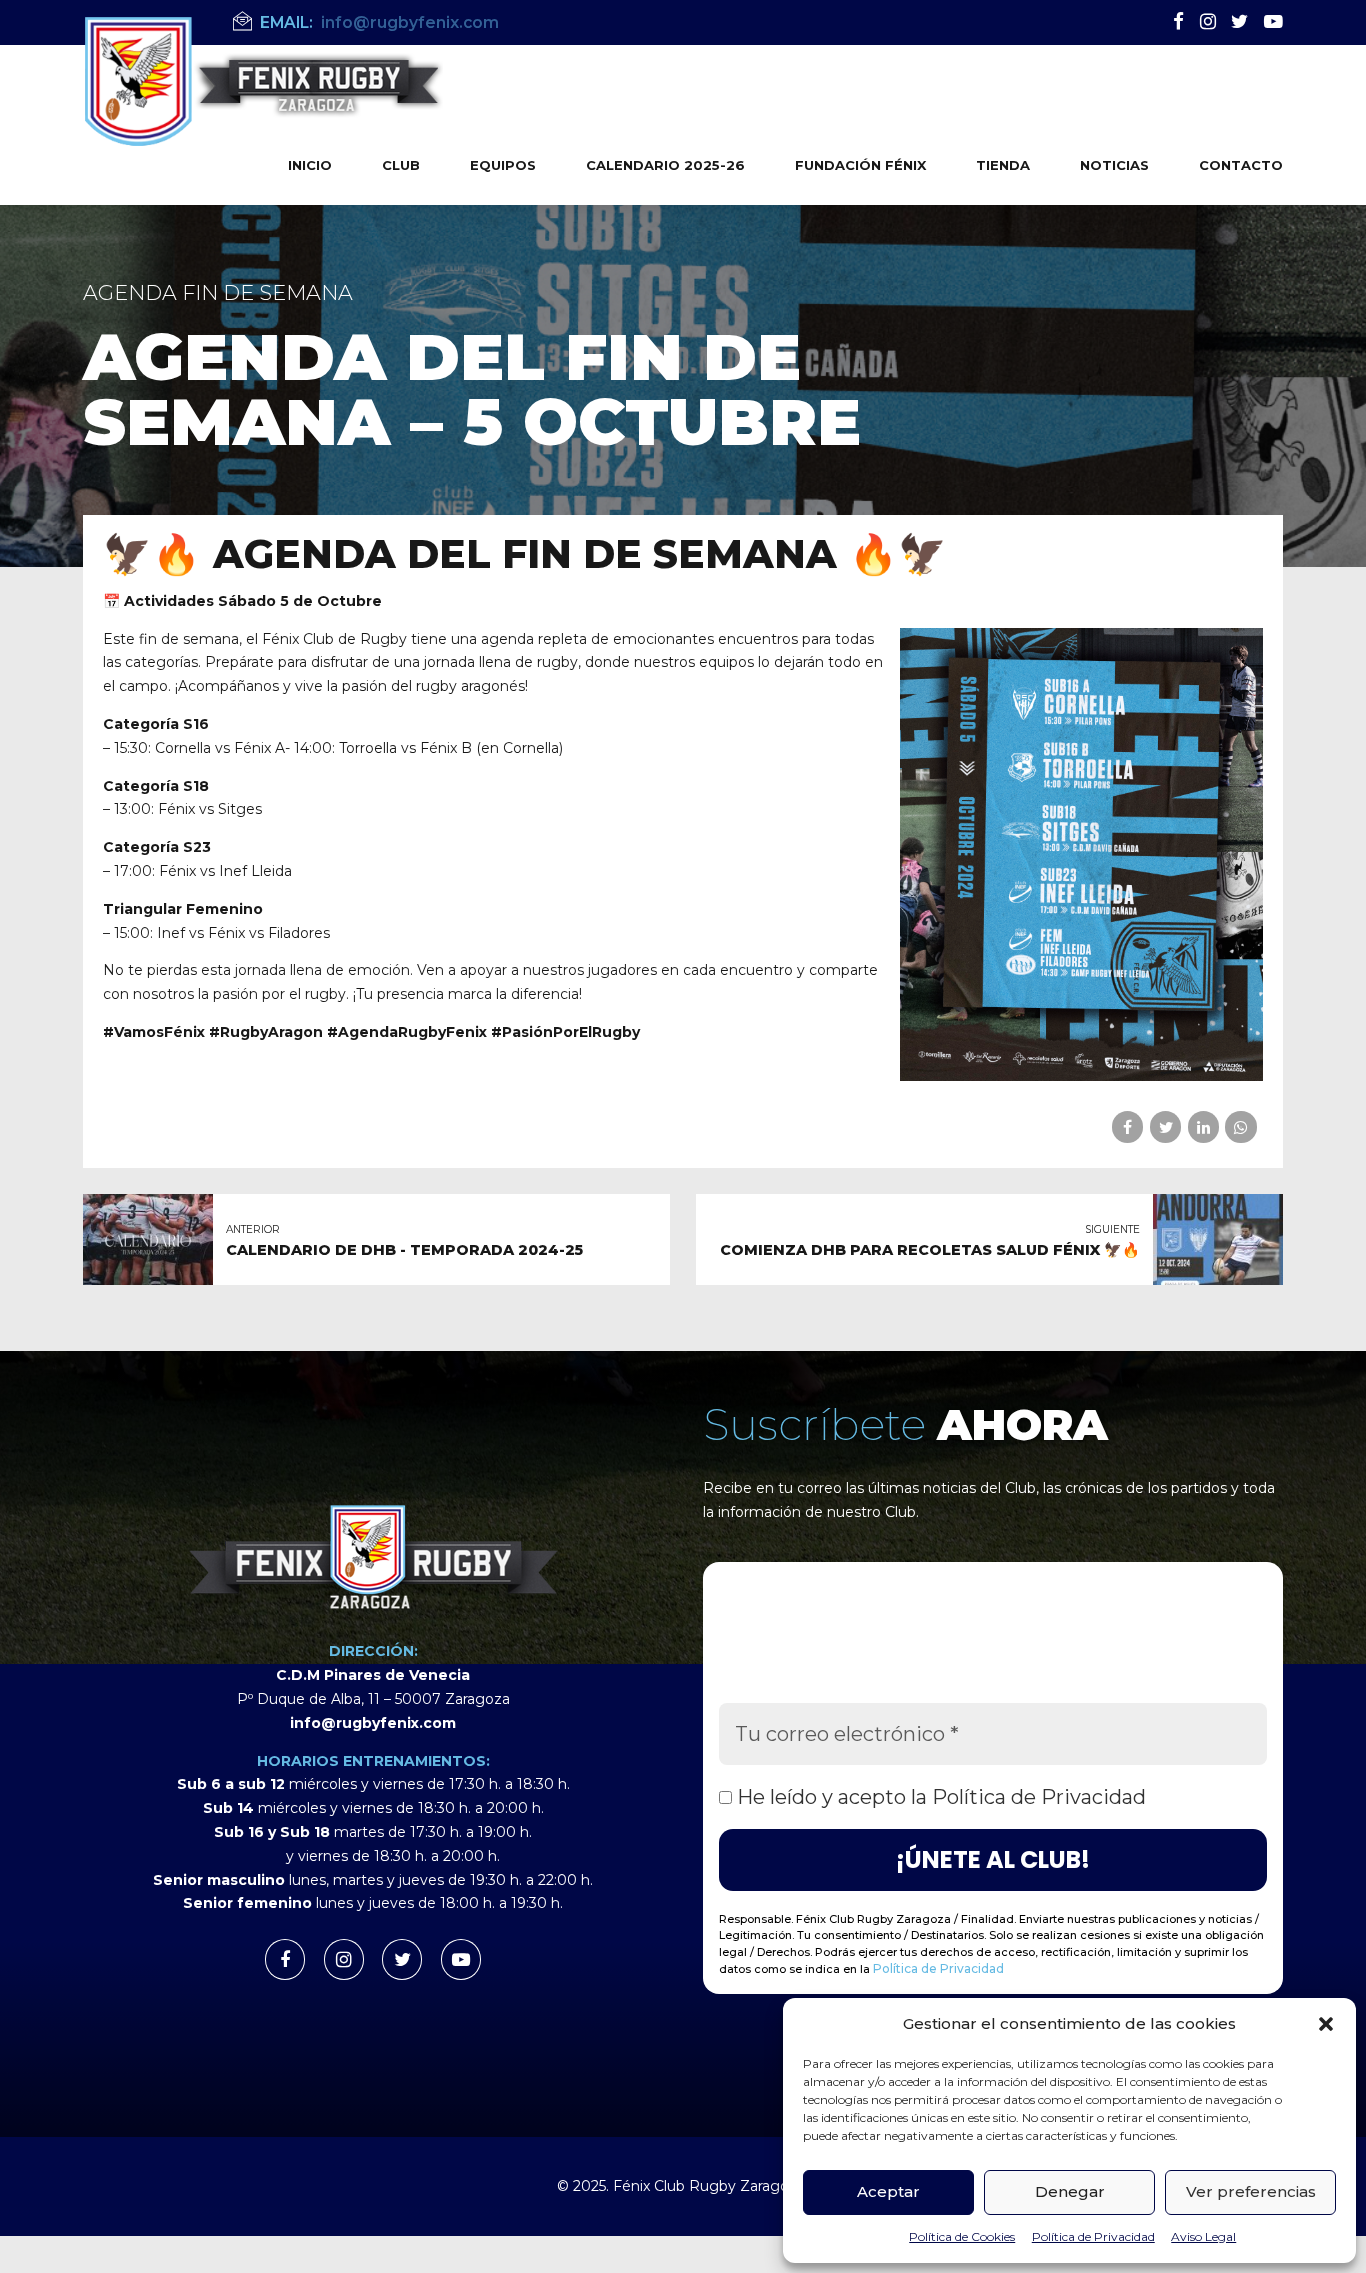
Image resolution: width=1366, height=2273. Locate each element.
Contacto (1241, 165)
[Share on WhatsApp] (1240, 1126)
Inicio (310, 165)
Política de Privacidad (1093, 2236)
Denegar (1070, 2191)
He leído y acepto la (939, 1797)
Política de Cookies (962, 2236)
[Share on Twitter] (1165, 1126)
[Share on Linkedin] (1203, 1126)
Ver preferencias (1251, 2191)
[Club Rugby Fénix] (373, 1556)
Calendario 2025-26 (665, 165)
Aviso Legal (1203, 2236)
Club (401, 165)
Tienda (1003, 165)
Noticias (1114, 165)
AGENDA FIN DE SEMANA (218, 292)
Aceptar (888, 2191)
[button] (1326, 2024)
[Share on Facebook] (1127, 1126)
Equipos (503, 165)
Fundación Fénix (860, 165)
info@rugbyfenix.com (373, 1723)
